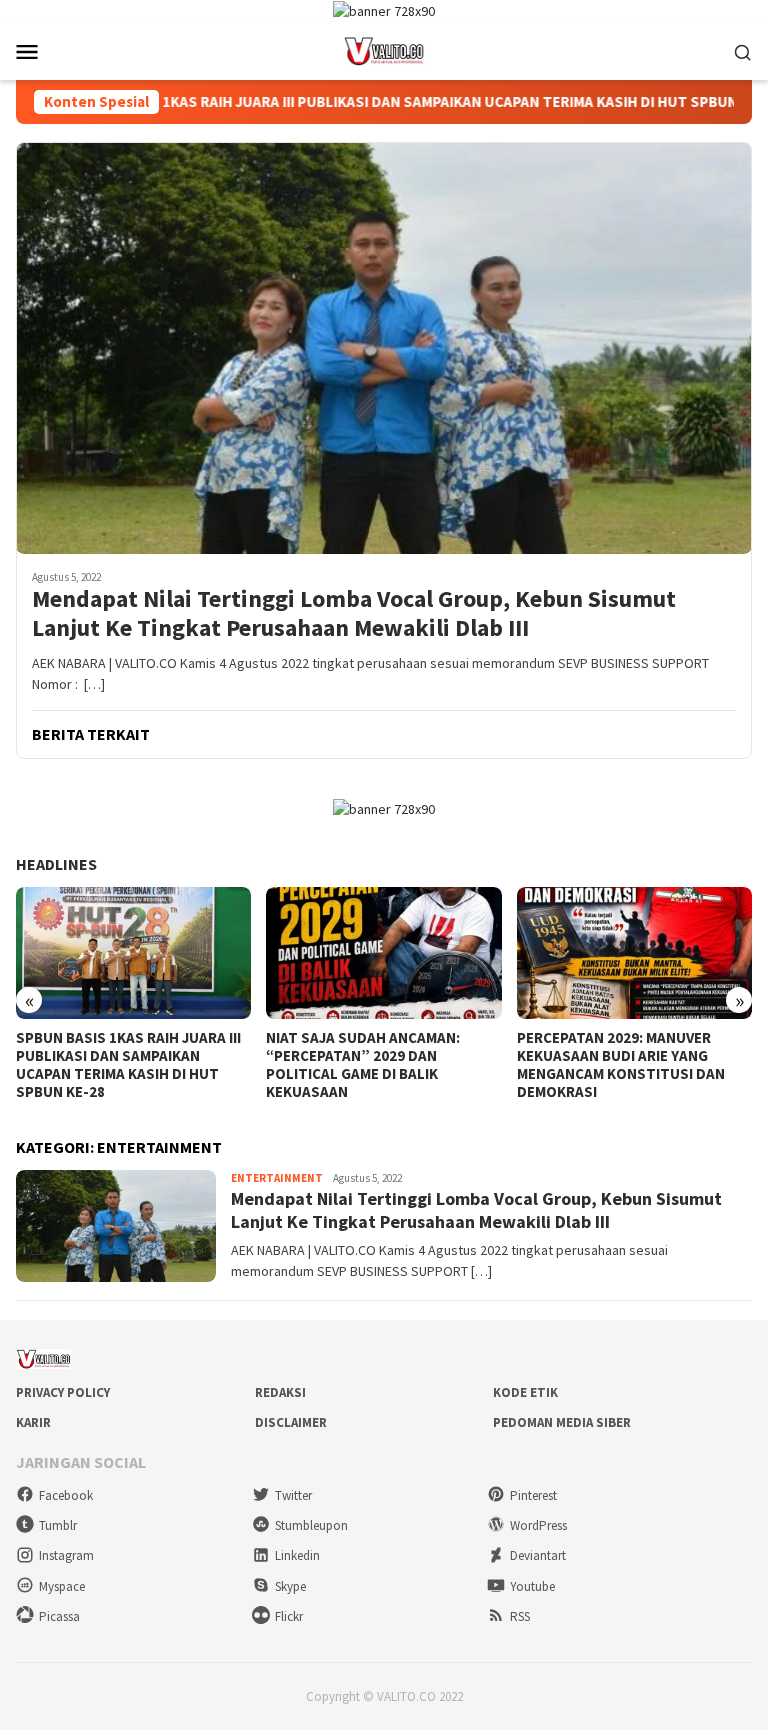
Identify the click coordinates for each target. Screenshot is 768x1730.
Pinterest (533, 1495)
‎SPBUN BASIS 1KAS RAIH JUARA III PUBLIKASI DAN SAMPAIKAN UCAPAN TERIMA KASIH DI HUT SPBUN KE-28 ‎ (366, 102)
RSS (520, 1616)
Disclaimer (291, 1422)
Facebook (66, 1495)
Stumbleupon (311, 1525)
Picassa (59, 1616)
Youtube (532, 1586)
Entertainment (277, 1178)
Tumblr (58, 1525)
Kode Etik (525, 1392)
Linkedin (297, 1555)
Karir (33, 1422)
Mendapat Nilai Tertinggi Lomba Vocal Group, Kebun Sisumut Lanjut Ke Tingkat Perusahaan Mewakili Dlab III (354, 614)
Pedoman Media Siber (562, 1422)
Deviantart (538, 1555)
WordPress (538, 1525)
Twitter (293, 1495)
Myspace (62, 1586)
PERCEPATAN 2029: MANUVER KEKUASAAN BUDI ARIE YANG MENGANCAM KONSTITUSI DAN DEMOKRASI (621, 1065)
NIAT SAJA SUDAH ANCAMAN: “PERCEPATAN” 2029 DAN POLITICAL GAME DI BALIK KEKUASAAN (363, 1065)
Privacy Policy (63, 1392)
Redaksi (280, 1392)
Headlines (56, 864)
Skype (290, 1586)
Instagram (66, 1555)
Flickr (289, 1616)
